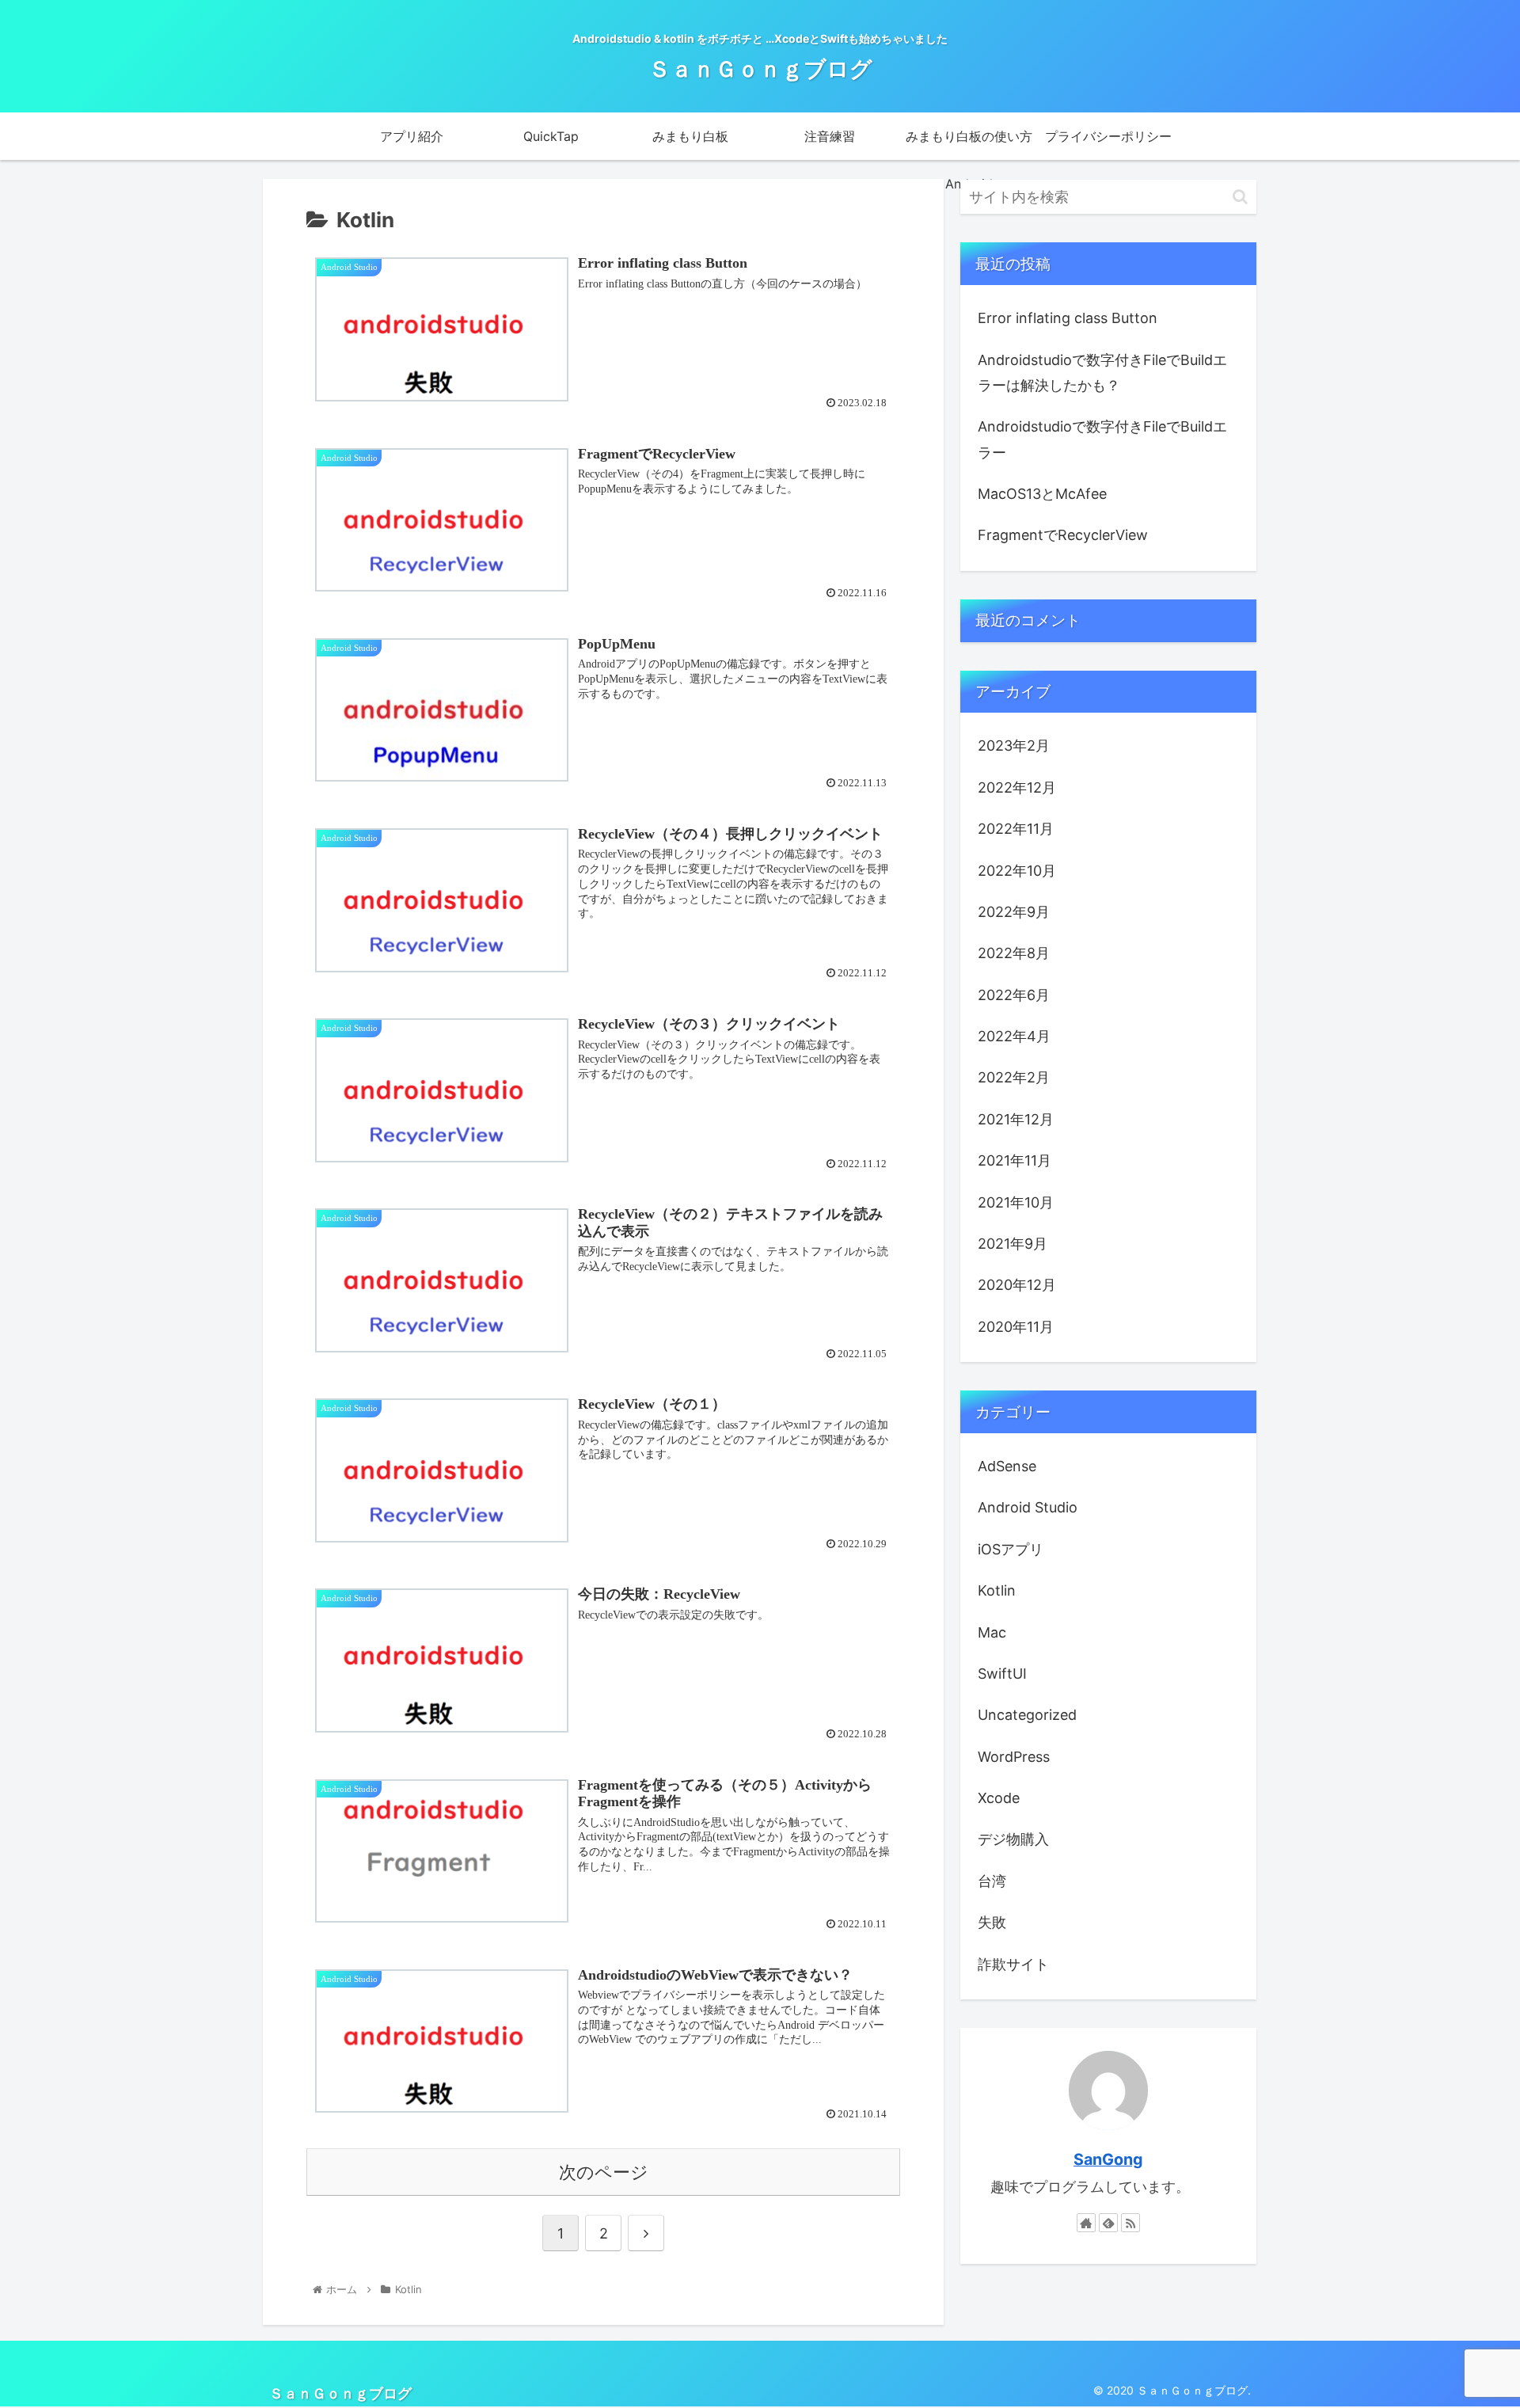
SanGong (1108, 2159)
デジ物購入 (1013, 1839)
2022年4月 (1014, 1036)
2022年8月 (1014, 953)
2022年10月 (1017, 871)
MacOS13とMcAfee (1042, 494)
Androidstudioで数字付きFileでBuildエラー (1102, 439)
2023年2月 (1014, 746)
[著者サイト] (1086, 2223)
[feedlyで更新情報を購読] (1108, 2223)
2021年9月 (1013, 1244)
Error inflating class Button (1068, 318)
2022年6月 (1014, 995)
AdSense (1007, 1466)
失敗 (992, 1922)
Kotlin (997, 1590)
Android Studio (1028, 1507)
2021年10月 (1016, 1202)
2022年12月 (1017, 787)
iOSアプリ (1011, 1549)
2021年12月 (1016, 1119)
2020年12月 (1017, 1285)
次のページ (604, 2172)
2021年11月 (1015, 1160)
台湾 (992, 1881)
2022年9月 (1014, 912)
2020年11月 (1016, 1327)
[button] (1240, 197)
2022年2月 (1014, 1077)
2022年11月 (1016, 829)
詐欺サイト (1013, 1964)
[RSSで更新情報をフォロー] (1130, 2223)
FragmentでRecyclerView (1063, 535)
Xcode (999, 1798)
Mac (992, 1632)
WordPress (1014, 1757)
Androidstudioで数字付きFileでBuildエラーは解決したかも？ (1102, 373)
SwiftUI (1002, 1674)
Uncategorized (1027, 1715)
